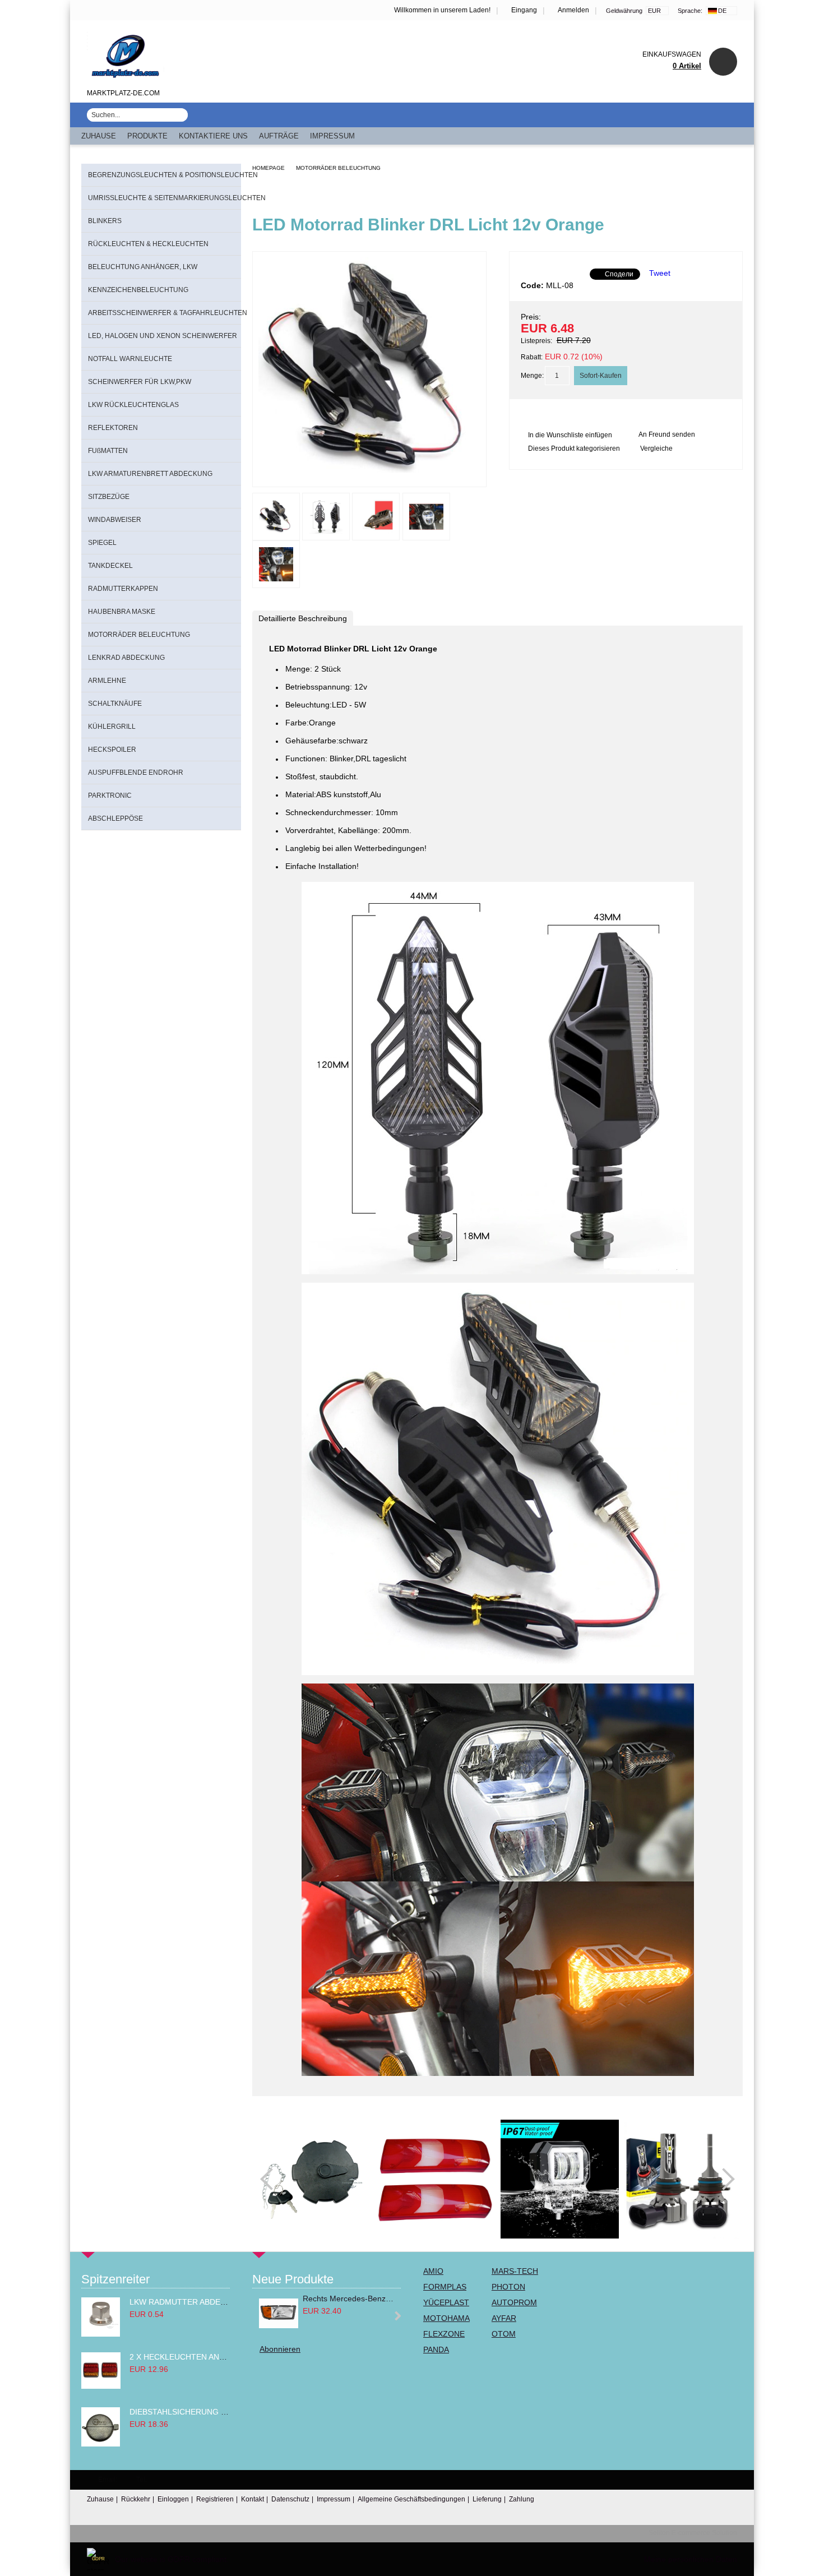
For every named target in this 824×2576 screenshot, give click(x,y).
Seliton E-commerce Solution (693, 2533)
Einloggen (173, 2499)
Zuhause (99, 136)
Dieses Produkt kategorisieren (574, 448)
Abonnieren (280, 2349)
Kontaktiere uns (213, 136)
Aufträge (279, 136)
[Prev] (271, 2179)
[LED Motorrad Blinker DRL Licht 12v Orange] (369, 477)
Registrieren (215, 2499)
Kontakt (253, 2499)
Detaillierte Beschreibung (303, 618)
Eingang (524, 10)
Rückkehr (136, 2499)
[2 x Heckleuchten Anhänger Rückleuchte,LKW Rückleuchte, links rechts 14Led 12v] (101, 2386)
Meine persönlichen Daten (691, 2559)
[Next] (724, 2179)
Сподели (619, 274)
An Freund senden (667, 434)
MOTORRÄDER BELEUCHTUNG (338, 168)
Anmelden (573, 10)
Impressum (332, 136)
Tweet (660, 273)
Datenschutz (290, 2499)
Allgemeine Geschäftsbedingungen (411, 2499)
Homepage (269, 168)
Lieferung (487, 2499)
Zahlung (522, 2499)
